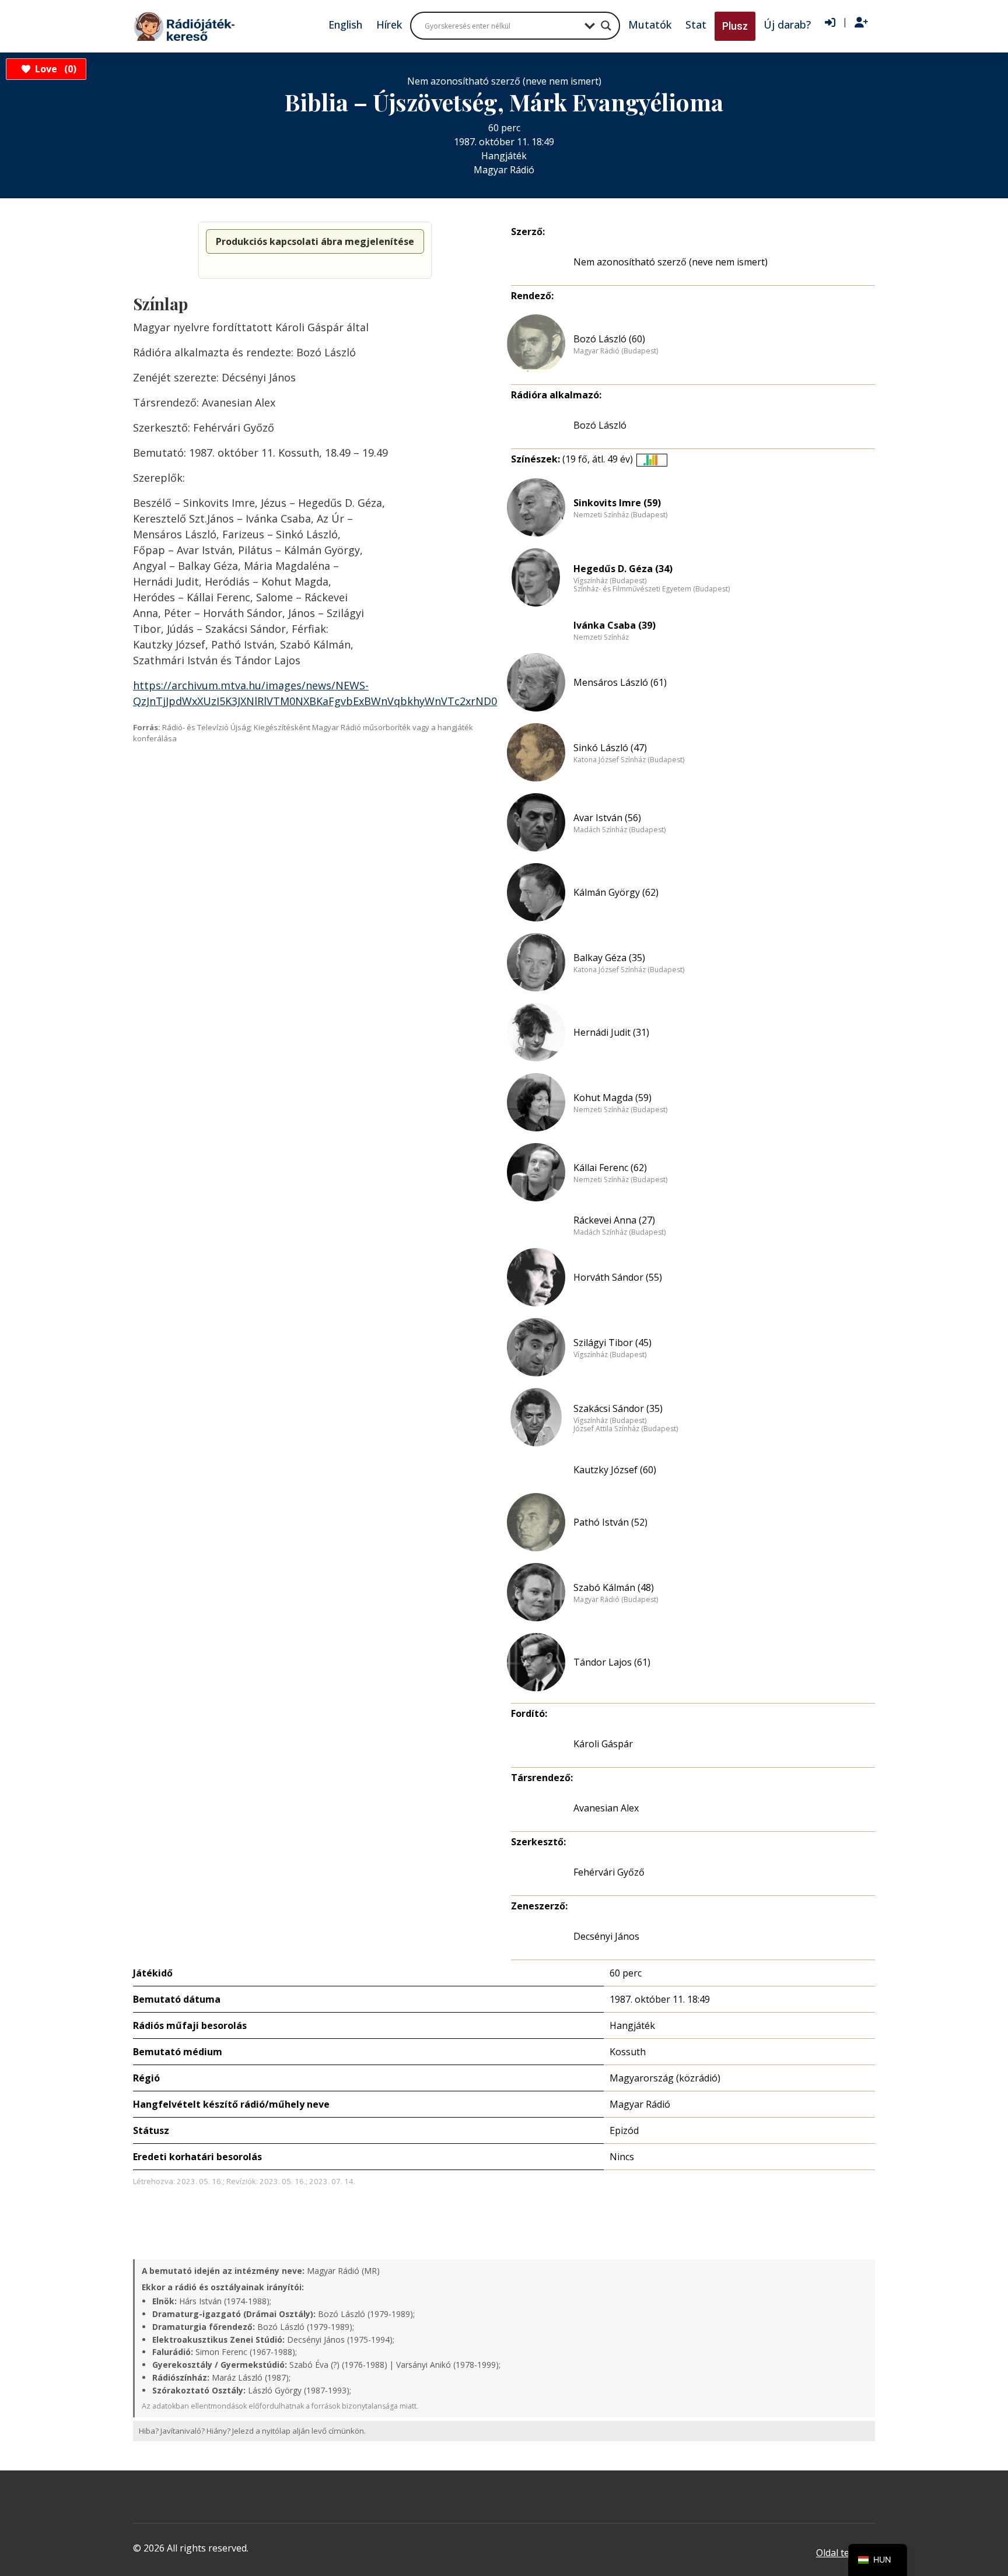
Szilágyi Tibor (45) (612, 1343)
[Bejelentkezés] (830, 23)
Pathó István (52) (610, 1522)
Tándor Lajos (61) (612, 1662)
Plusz (735, 26)
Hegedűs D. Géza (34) (623, 569)
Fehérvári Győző (609, 1872)
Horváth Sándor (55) (618, 1277)
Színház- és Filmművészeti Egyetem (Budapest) (652, 589)
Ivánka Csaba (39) (615, 625)
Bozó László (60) (609, 339)
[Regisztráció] (861, 23)
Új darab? (787, 24)
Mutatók (650, 24)
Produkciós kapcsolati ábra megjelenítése (315, 241)
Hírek (389, 24)
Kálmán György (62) (616, 892)
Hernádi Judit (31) (611, 1032)
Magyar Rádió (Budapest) (616, 351)
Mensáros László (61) (620, 682)
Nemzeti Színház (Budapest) (620, 515)
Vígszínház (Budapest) (610, 581)
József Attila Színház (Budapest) (626, 1429)
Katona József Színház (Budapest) (629, 760)
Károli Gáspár (603, 1744)
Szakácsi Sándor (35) (618, 1408)
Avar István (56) (607, 818)
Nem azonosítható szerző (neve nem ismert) (671, 262)
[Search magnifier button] (606, 26)
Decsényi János (606, 1936)
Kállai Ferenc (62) (610, 1168)
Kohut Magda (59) (612, 1098)
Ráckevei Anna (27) (614, 1220)
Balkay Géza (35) (609, 958)
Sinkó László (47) (610, 748)
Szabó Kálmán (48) (614, 1587)
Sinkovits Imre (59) (617, 503)
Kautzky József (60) (615, 1470)
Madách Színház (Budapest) (619, 830)
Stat (696, 24)
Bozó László (600, 425)
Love (54, 69)
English (345, 24)
